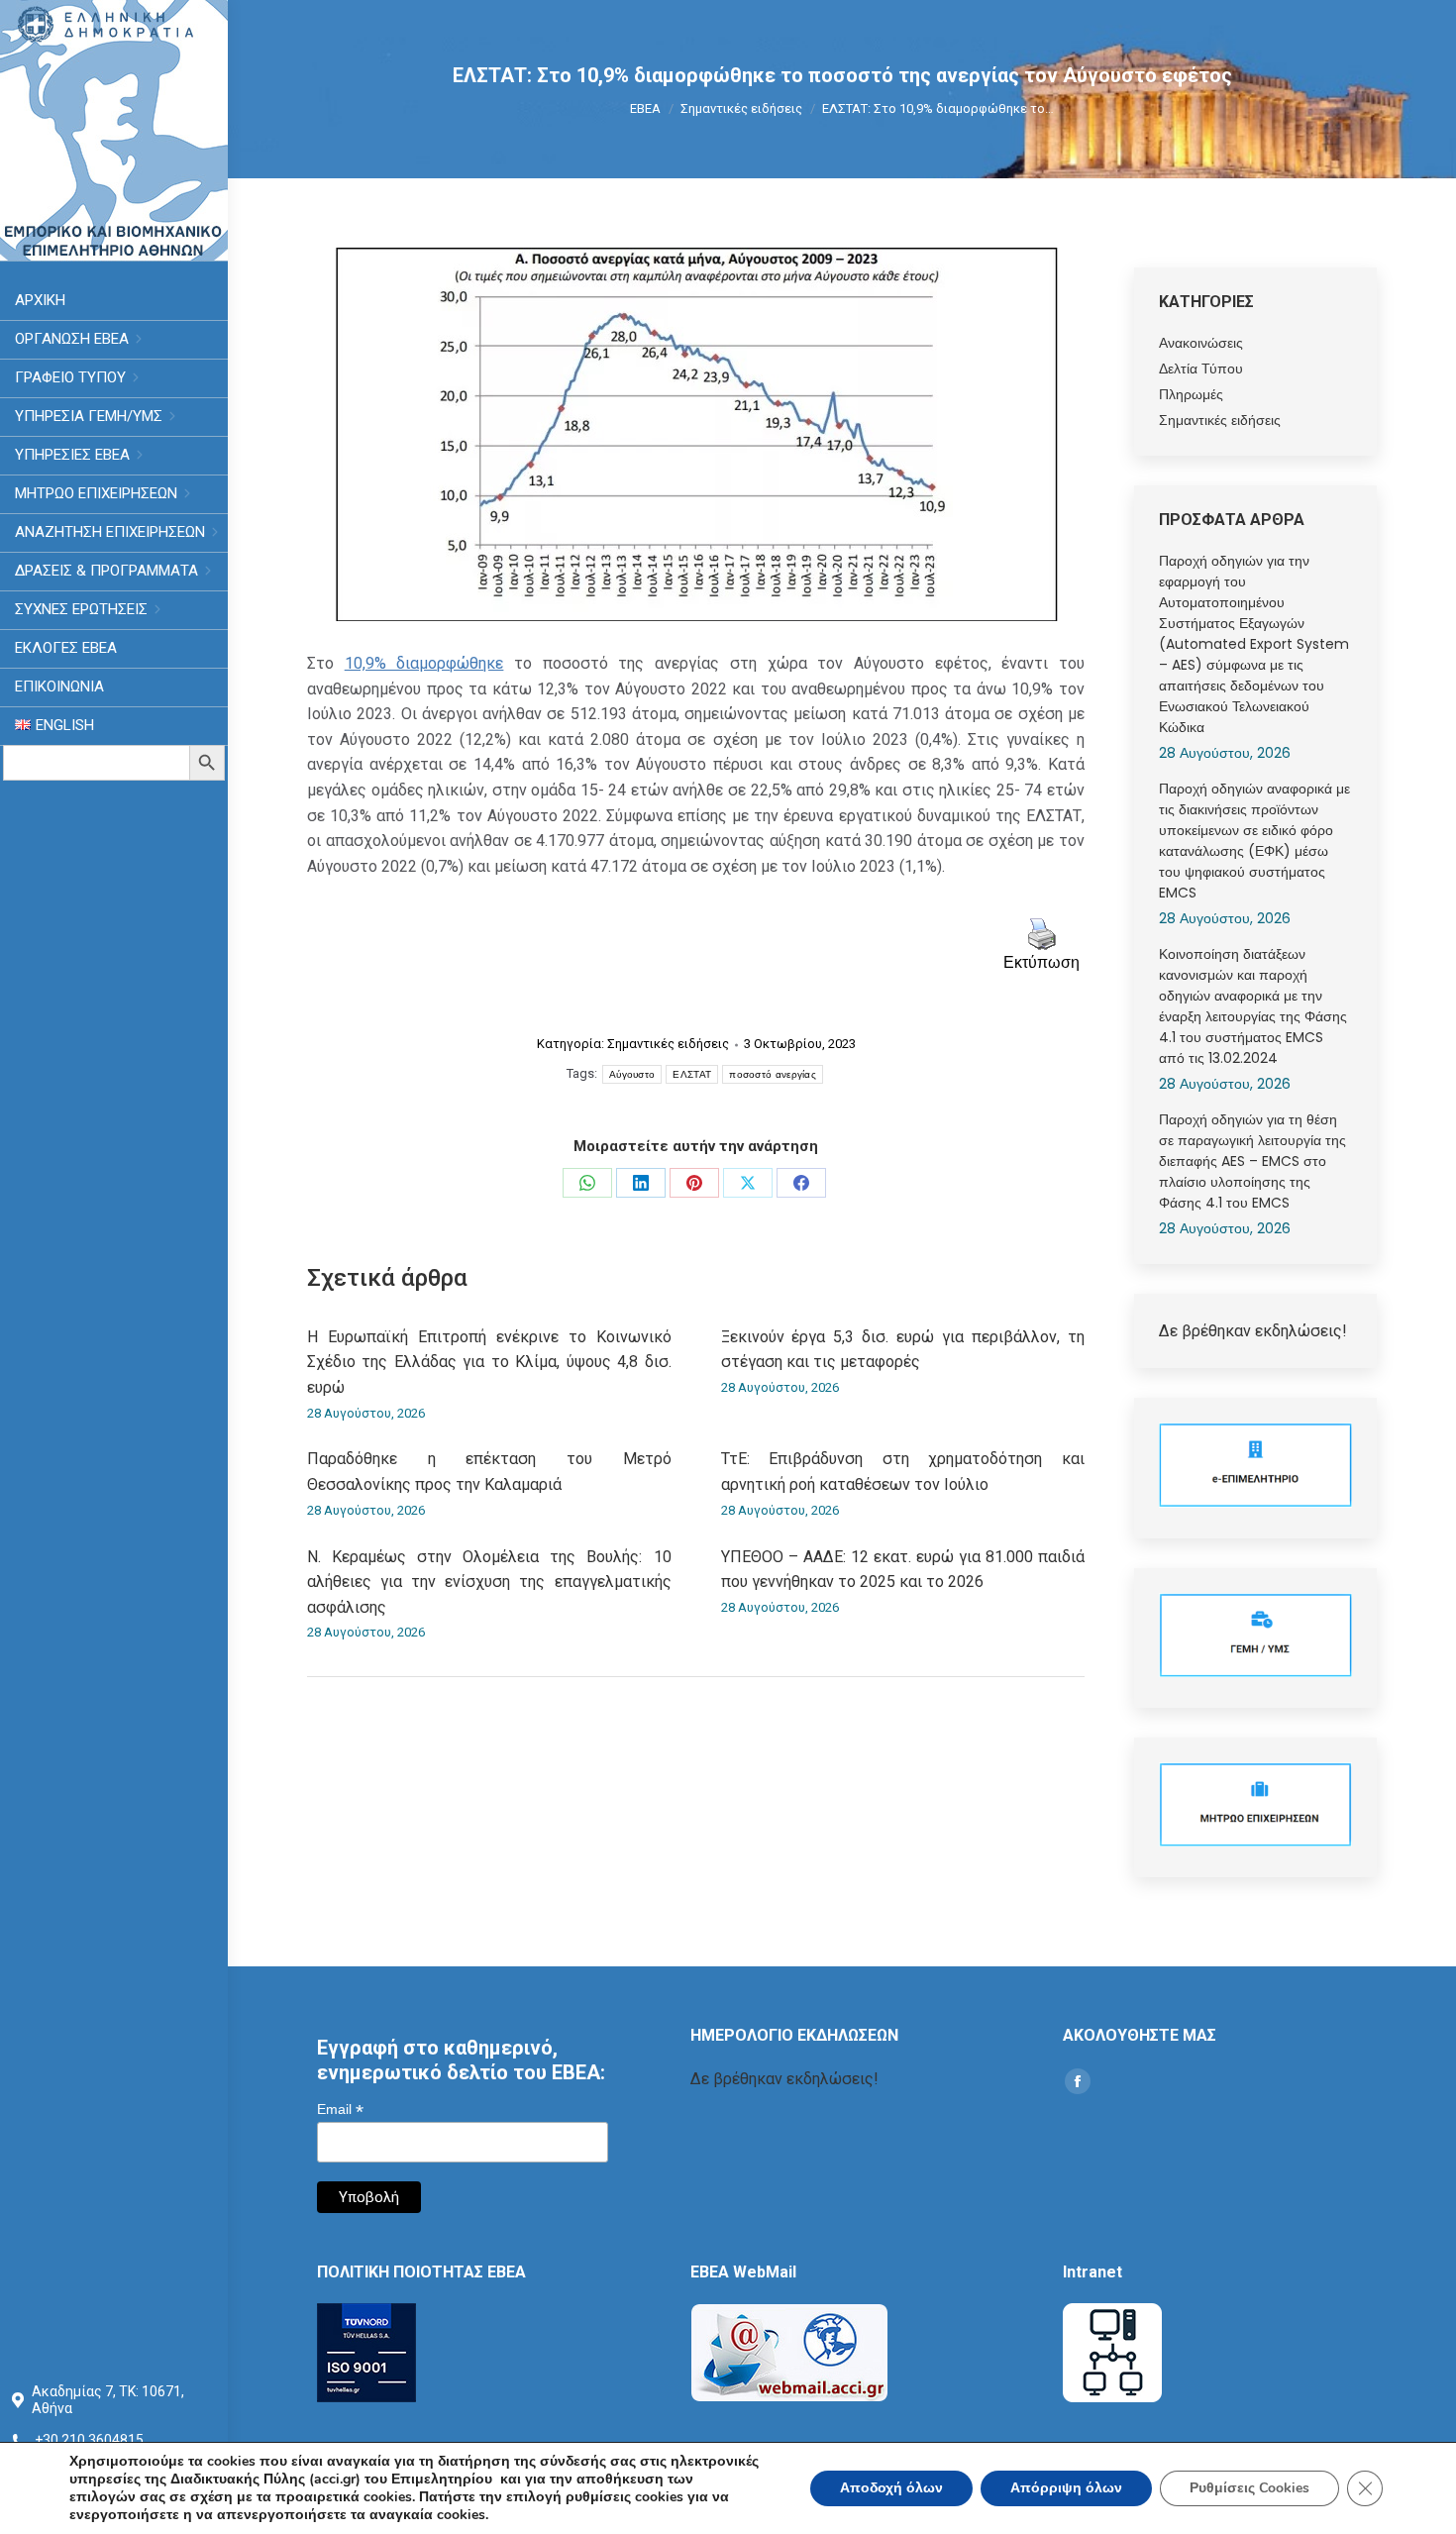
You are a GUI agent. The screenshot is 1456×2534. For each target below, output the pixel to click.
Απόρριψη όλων (1066, 2488)
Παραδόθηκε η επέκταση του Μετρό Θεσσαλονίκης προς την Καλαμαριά (489, 1472)
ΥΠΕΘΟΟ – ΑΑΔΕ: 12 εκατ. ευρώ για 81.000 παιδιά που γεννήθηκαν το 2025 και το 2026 (903, 1570)
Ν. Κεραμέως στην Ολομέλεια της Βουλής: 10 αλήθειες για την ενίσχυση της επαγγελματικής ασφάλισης (489, 1582)
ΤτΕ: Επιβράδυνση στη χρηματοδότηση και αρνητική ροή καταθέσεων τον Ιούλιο (903, 1472)
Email (340, 2110)
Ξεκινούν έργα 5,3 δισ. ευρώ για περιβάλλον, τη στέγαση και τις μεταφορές (903, 1350)
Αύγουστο (632, 1074)
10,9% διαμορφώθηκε (424, 663)
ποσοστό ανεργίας (773, 1074)
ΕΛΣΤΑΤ (692, 1074)
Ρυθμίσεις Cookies (1249, 2488)
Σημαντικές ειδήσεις (668, 1044)
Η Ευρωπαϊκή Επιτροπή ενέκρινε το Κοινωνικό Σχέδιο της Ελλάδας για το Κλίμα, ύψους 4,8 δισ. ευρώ (489, 1362)
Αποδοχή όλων (891, 2488)
